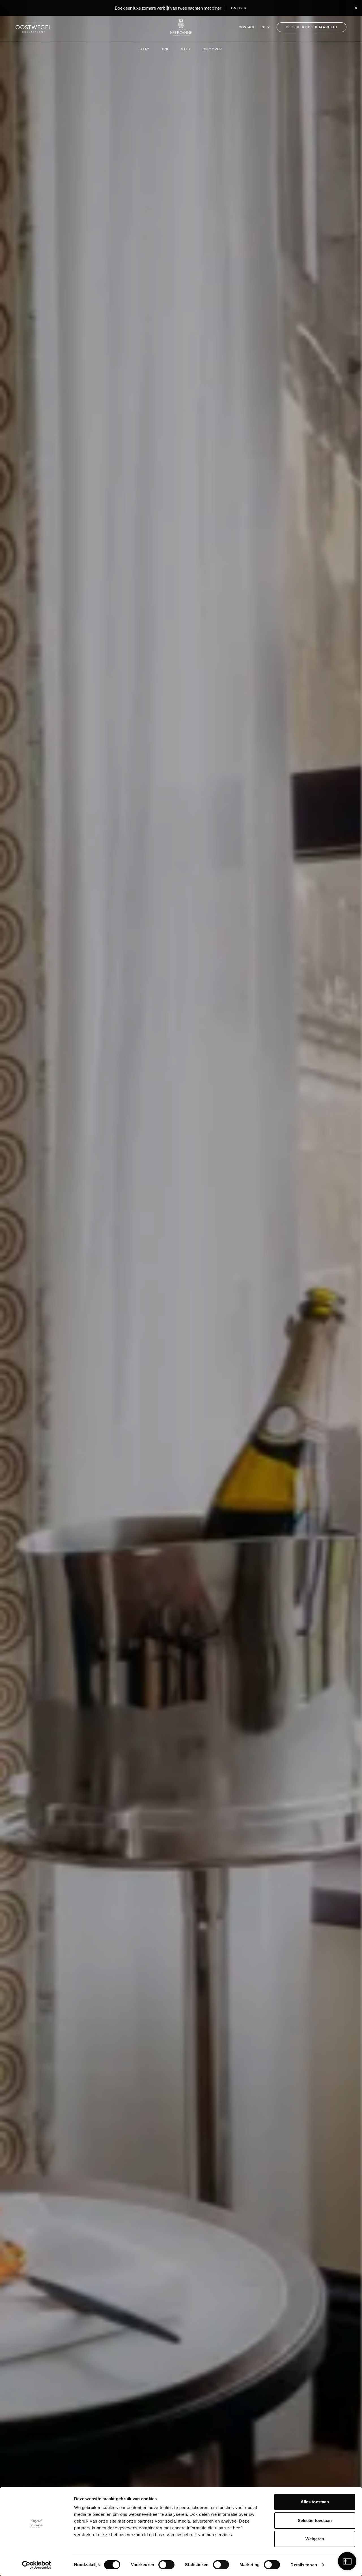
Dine (165, 49)
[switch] (166, 2565)
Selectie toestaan (315, 2520)
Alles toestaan (315, 2502)
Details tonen (304, 2565)
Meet (186, 49)
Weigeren (315, 2539)
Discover (213, 49)
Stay (145, 49)
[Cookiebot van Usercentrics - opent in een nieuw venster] (37, 2565)
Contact (247, 27)
